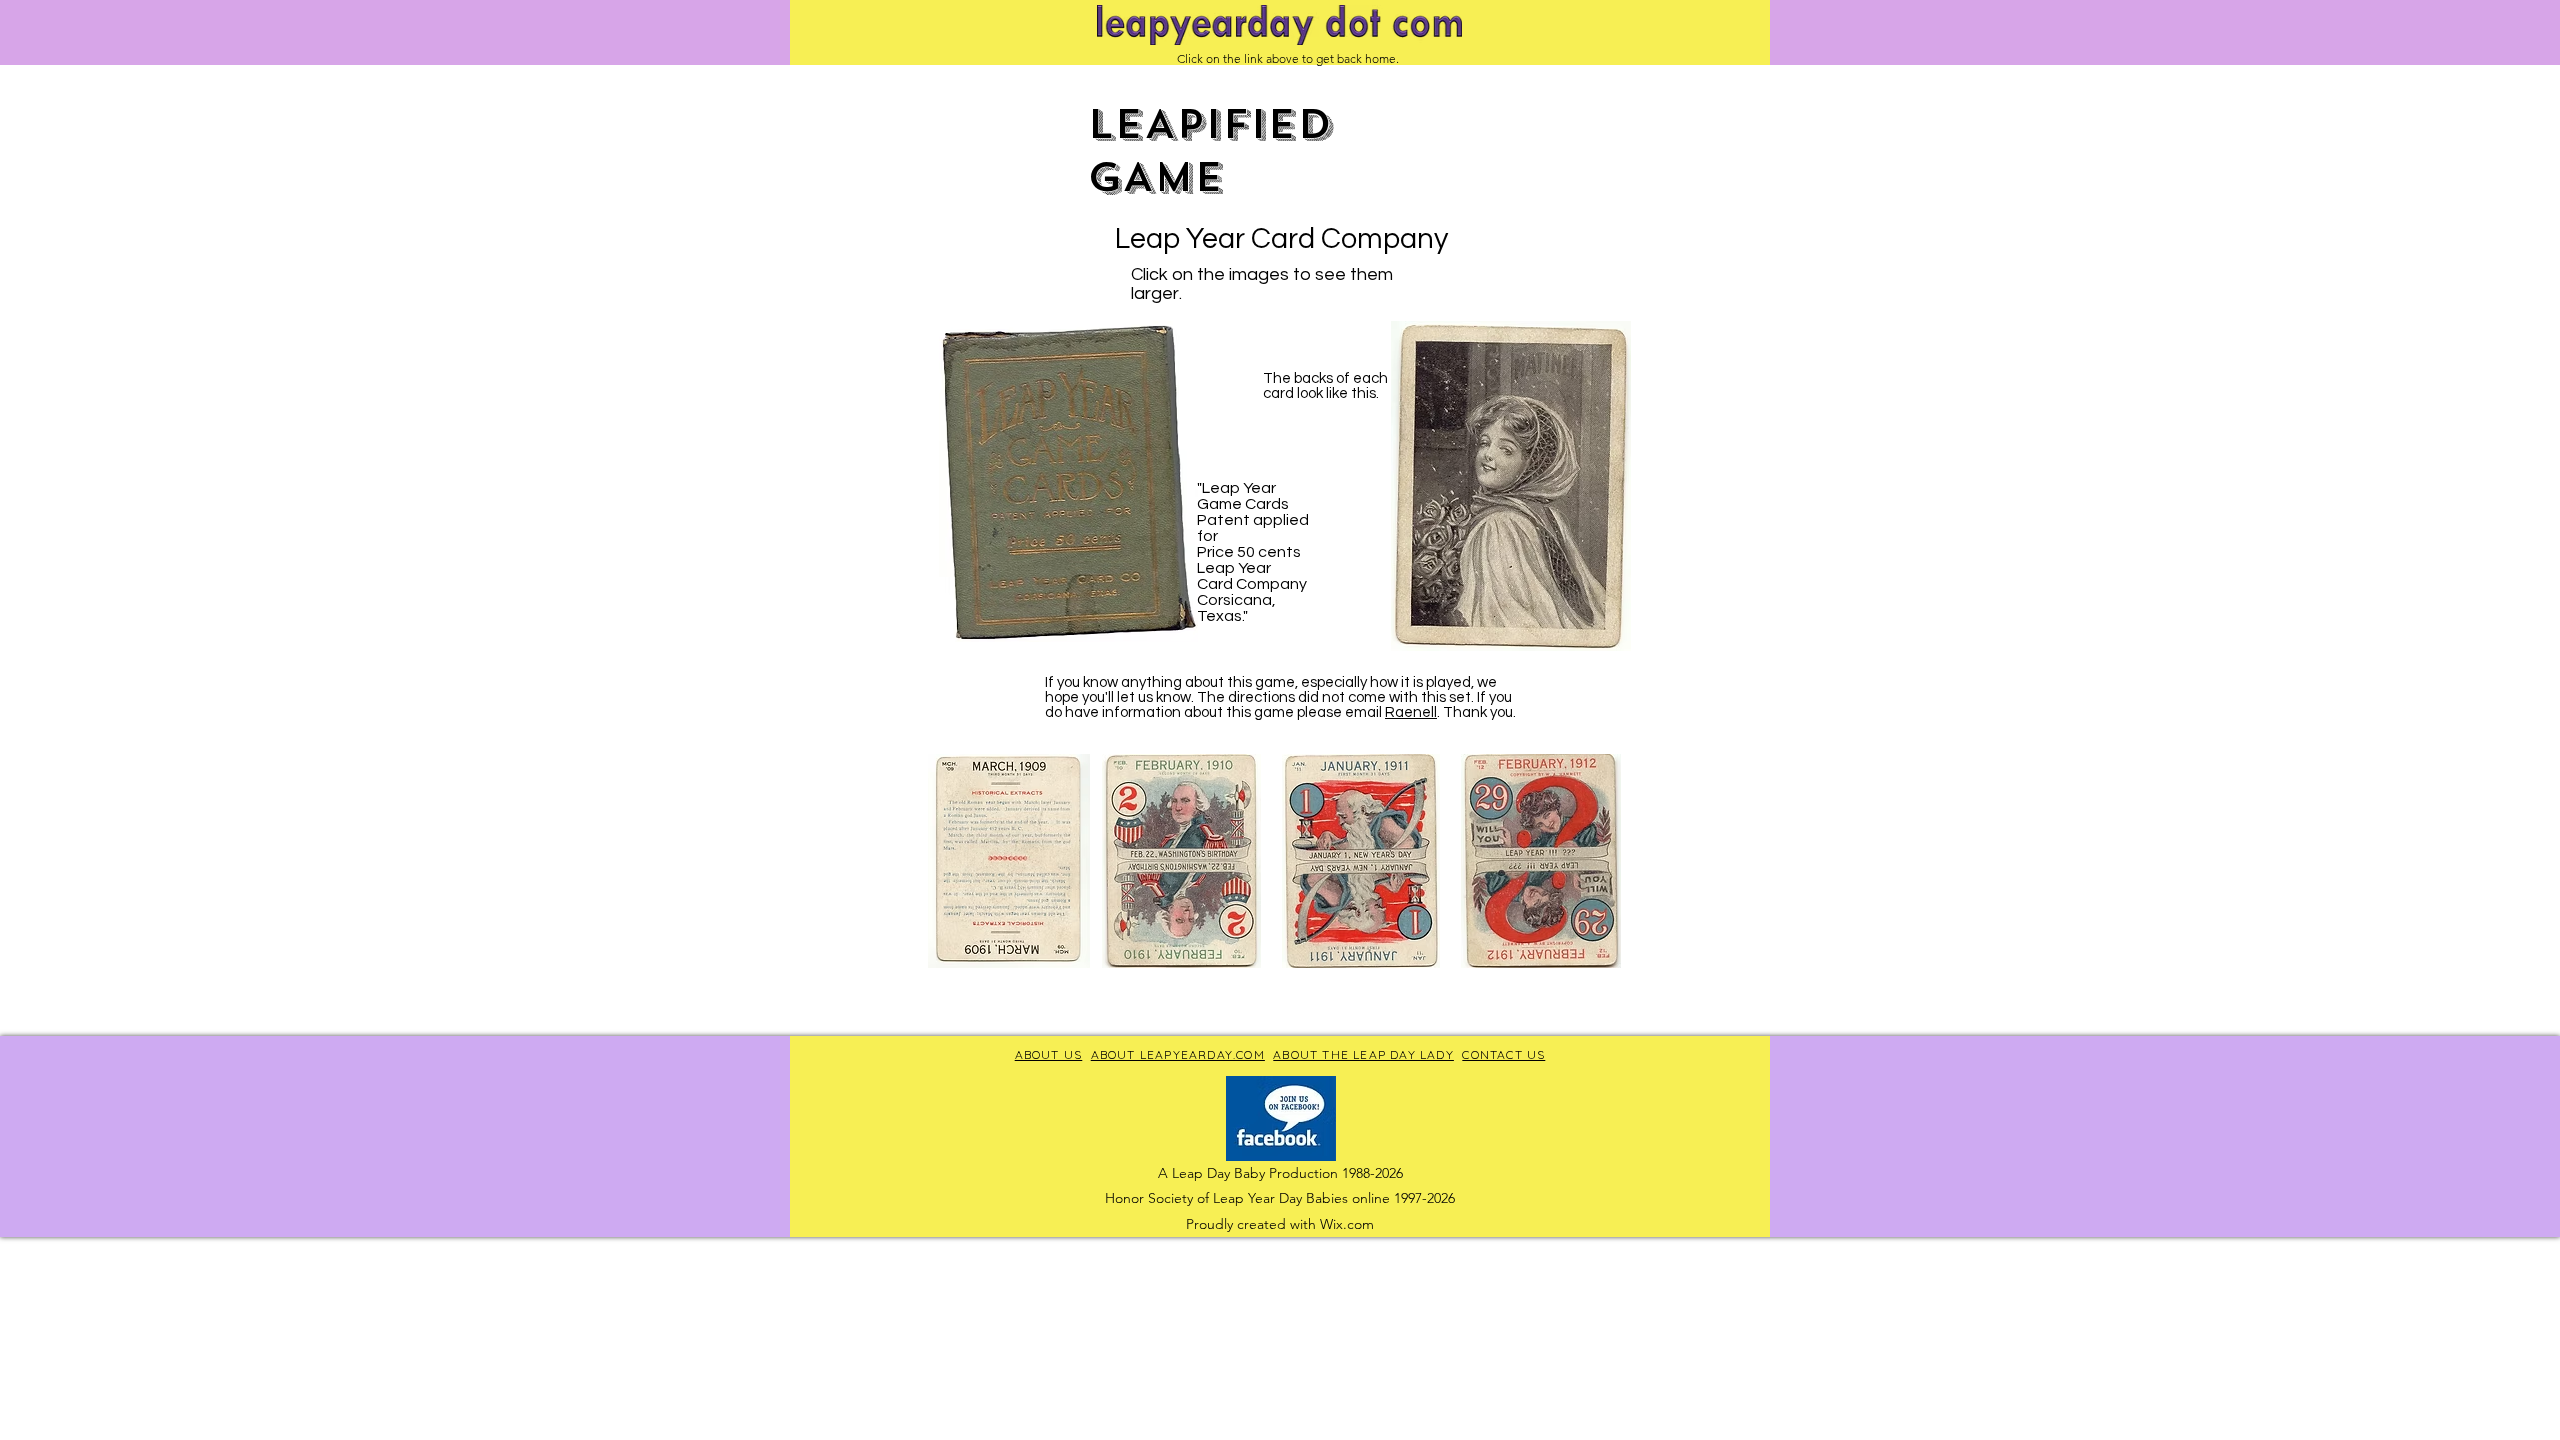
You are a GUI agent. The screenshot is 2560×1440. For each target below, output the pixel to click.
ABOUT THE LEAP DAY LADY (1363, 1054)
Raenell (1411, 712)
